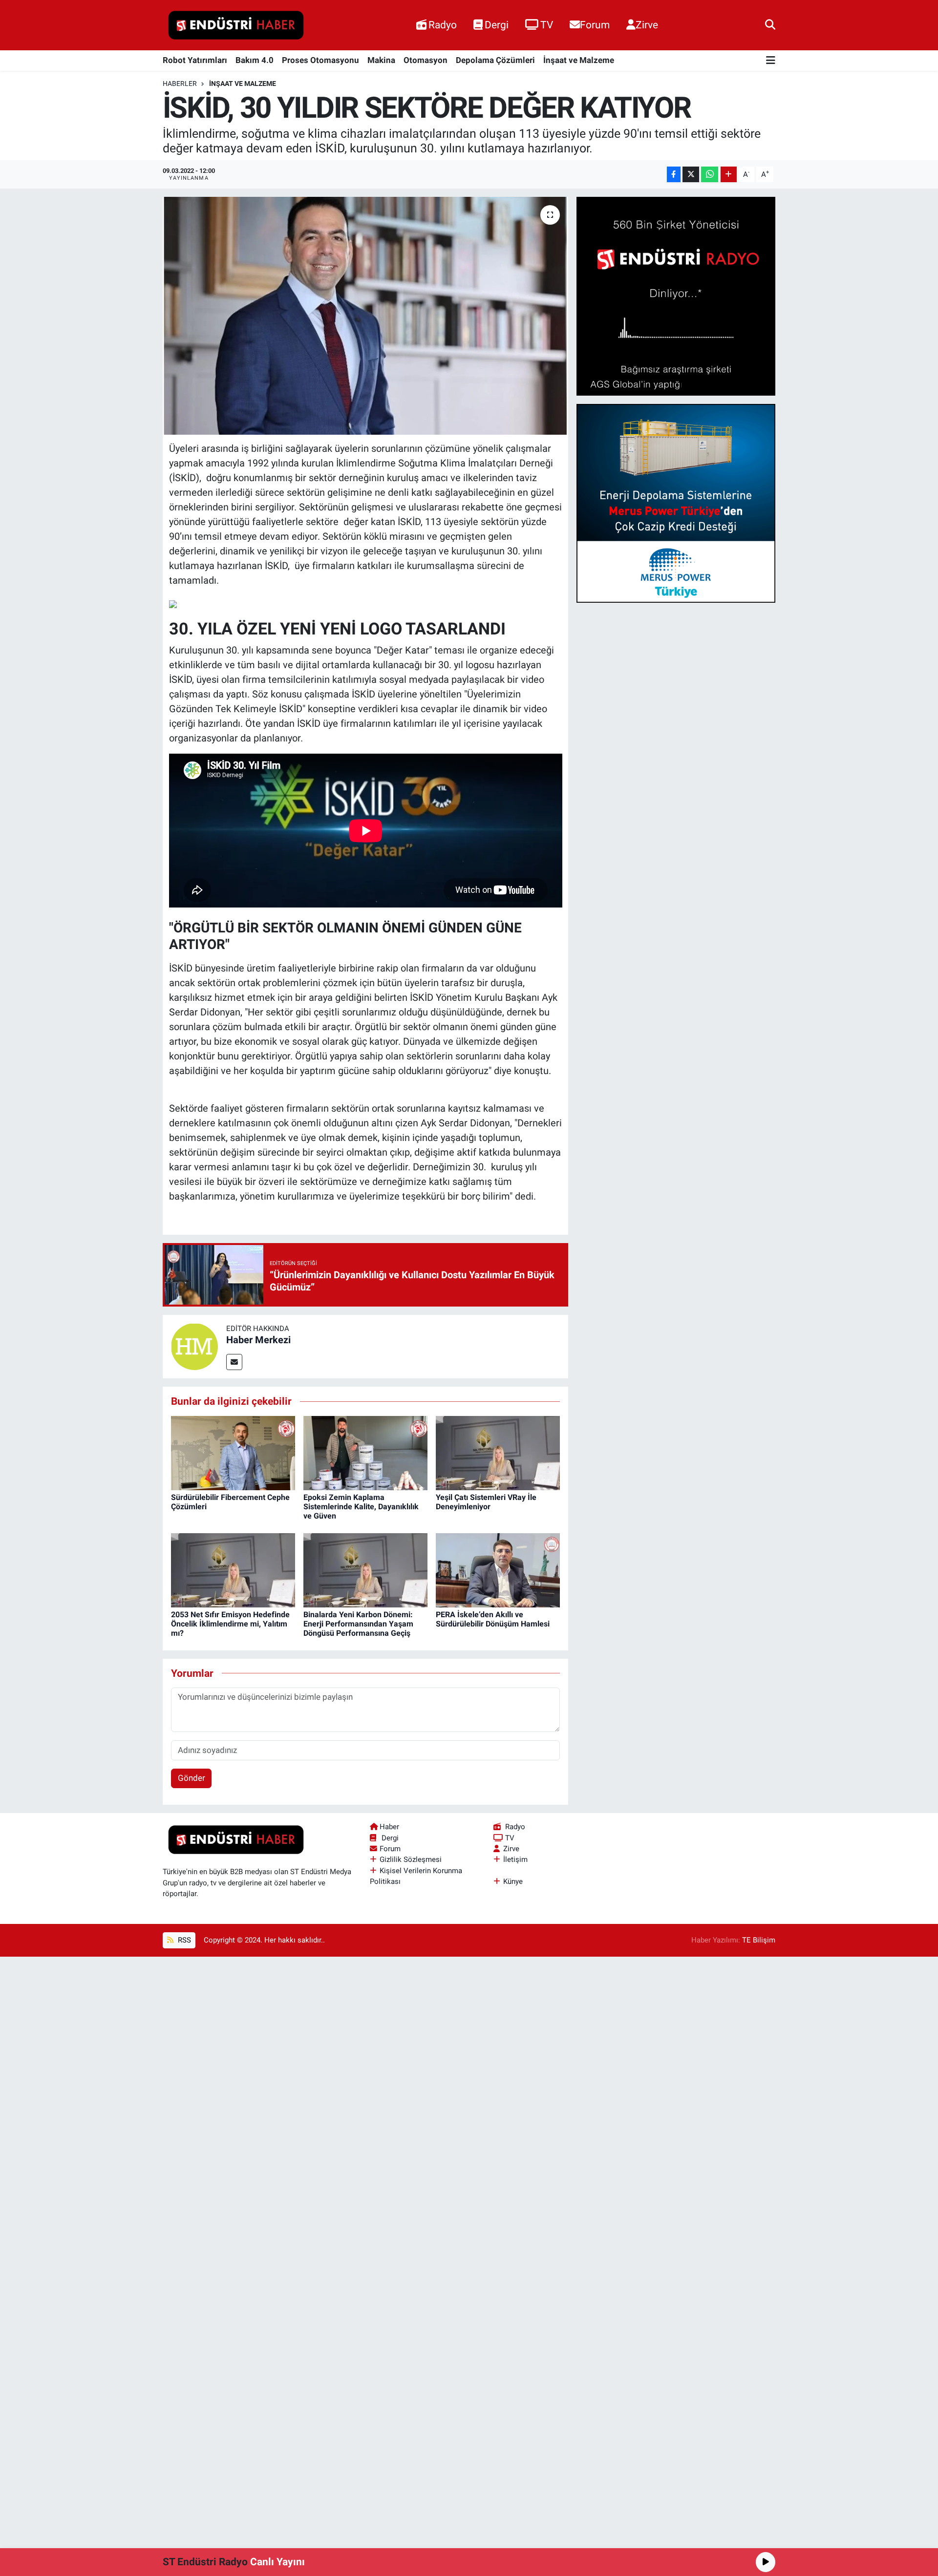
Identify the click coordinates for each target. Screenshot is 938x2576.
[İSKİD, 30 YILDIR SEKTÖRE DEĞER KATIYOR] (366, 316)
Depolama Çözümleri (495, 60)
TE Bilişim (759, 1940)
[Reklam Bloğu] (676, 296)
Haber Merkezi (258, 1340)
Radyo (443, 25)
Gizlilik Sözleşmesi (411, 1859)
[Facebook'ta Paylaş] (674, 175)
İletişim (515, 1859)
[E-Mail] (234, 1362)
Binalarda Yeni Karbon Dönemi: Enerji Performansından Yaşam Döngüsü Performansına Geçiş (358, 1624)
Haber (389, 1827)
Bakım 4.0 (255, 60)
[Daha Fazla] (729, 175)
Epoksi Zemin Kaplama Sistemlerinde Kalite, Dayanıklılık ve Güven (361, 1507)
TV (547, 25)
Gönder (192, 1778)
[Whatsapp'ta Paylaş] (710, 175)
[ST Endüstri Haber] (236, 25)
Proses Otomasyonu (320, 60)
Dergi (497, 25)
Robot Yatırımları (195, 60)
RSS (183, 1940)
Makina (381, 60)
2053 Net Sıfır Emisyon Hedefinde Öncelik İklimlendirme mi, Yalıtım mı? (230, 1624)
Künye (513, 1881)
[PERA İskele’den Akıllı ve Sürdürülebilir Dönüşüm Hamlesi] (498, 1570)
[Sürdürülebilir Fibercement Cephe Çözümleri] (233, 1453)
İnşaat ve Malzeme (579, 60)
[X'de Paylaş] (691, 175)
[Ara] (770, 25)
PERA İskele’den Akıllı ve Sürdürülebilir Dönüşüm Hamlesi (493, 1619)
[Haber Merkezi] (194, 1346)
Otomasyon (426, 60)
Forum (595, 25)
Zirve (647, 25)
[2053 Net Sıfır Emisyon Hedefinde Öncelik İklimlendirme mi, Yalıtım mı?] (233, 1570)
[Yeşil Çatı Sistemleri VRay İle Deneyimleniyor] (498, 1453)
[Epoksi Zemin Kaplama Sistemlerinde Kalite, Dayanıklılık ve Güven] (365, 1453)
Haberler (180, 84)
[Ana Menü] (771, 61)
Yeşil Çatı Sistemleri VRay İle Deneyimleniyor (486, 1502)
